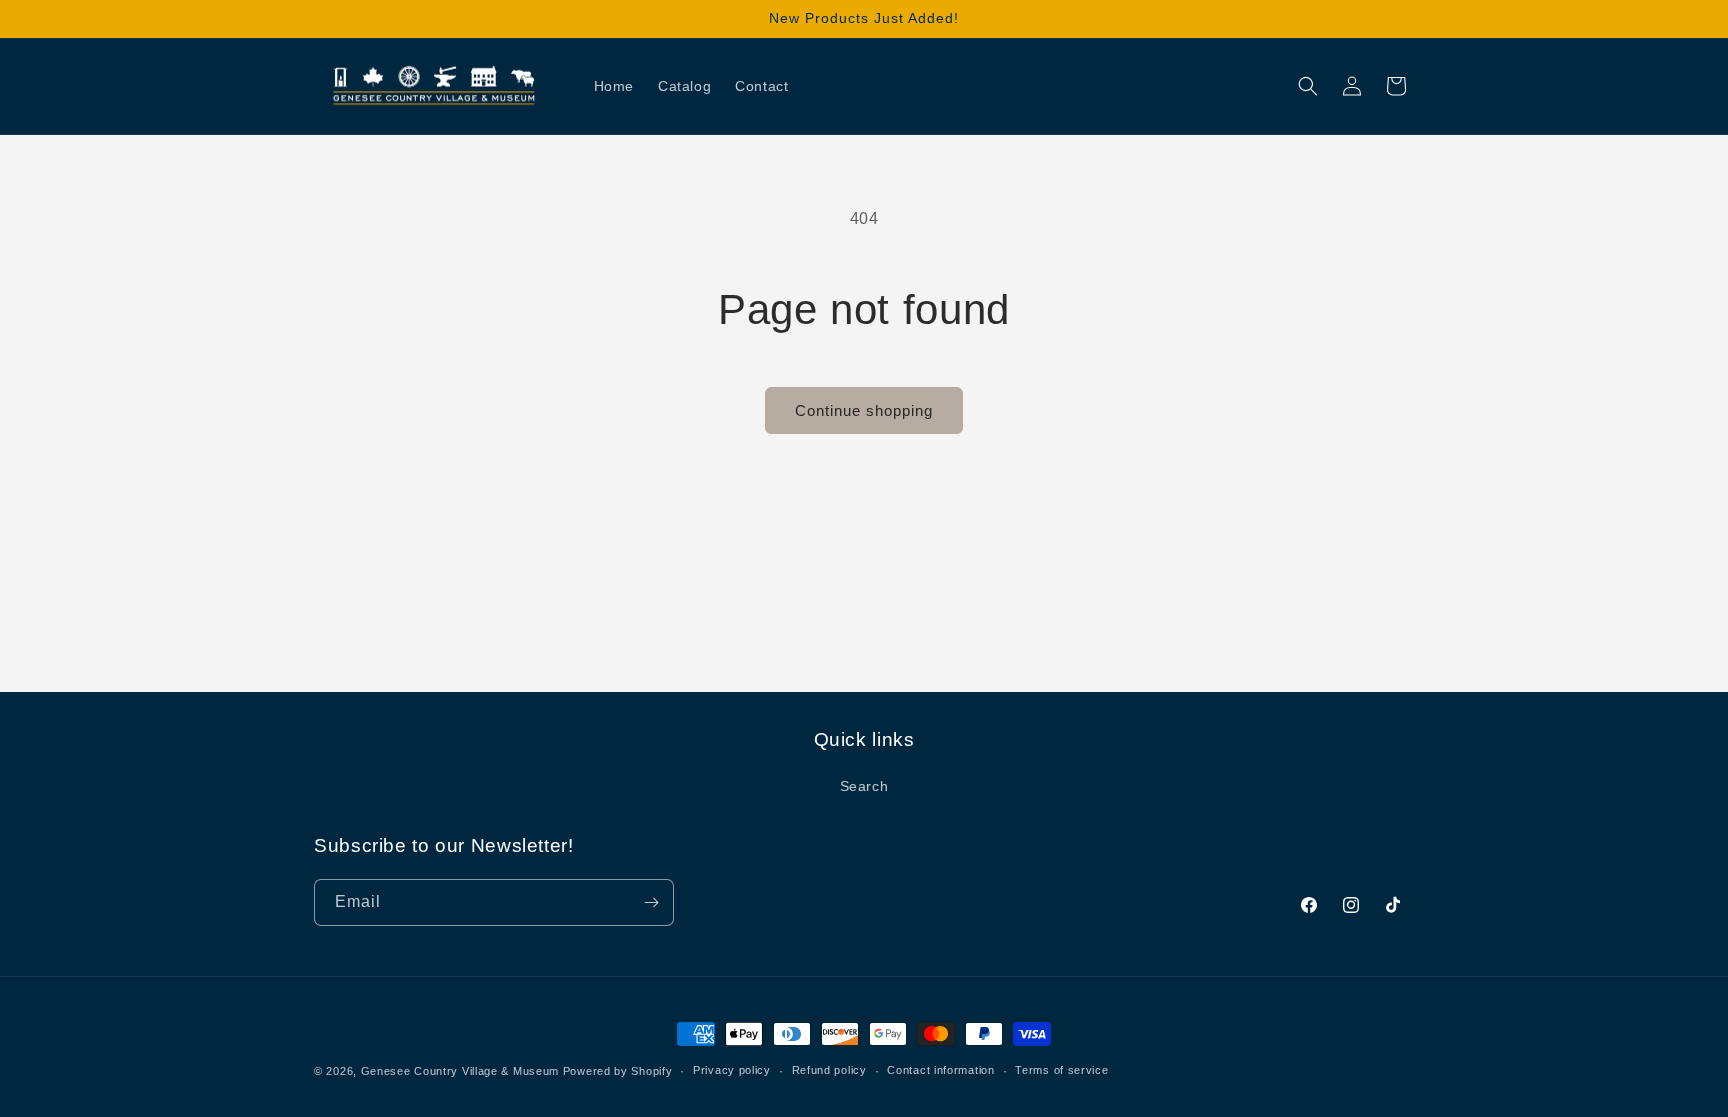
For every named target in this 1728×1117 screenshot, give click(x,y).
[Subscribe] (651, 902)
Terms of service (1061, 1070)
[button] (1308, 86)
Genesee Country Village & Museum (460, 1071)
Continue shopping (864, 410)
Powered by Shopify (618, 1071)
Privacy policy (732, 1070)
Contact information (940, 1070)
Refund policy (829, 1070)
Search (864, 786)
